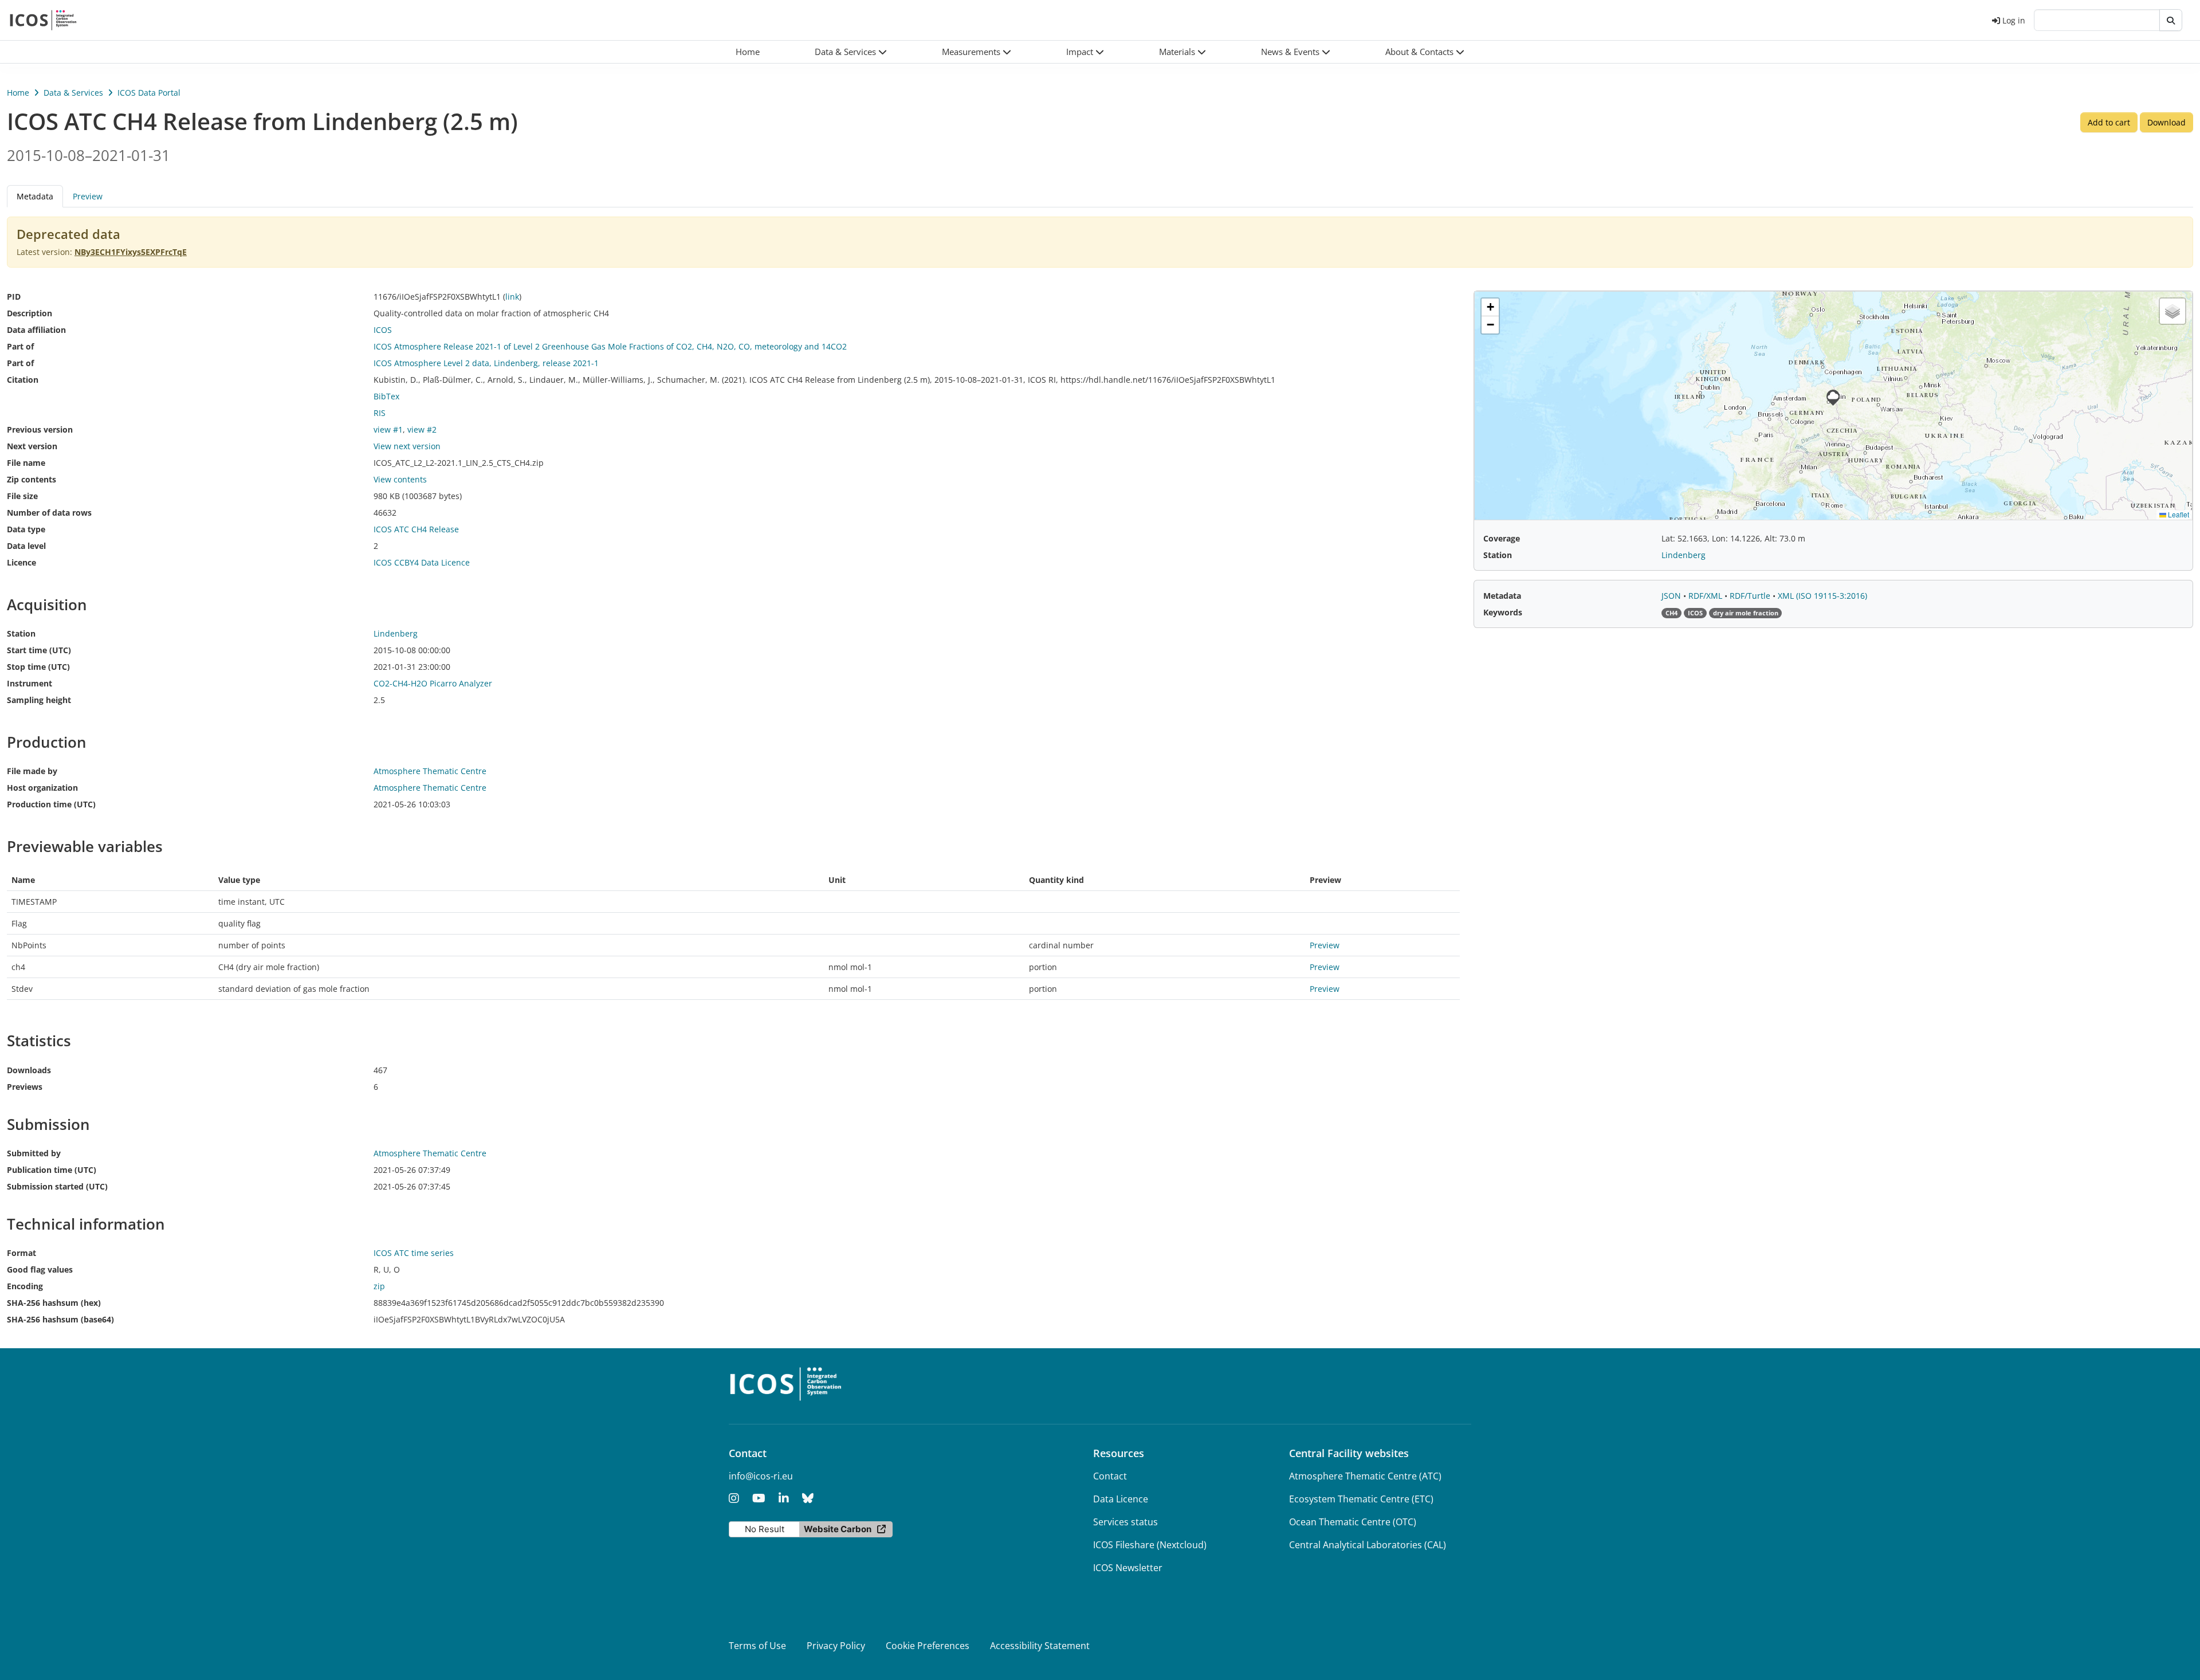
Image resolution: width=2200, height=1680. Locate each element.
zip (379, 1286)
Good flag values (40, 1269)
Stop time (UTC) (38, 667)
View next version (407, 446)
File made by (32, 771)
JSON (1672, 596)
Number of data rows (49, 513)
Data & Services (73, 93)
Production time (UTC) (51, 804)
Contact (1110, 1476)
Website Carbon (838, 1529)
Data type (26, 529)
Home (18, 93)
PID (14, 297)
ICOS (383, 330)
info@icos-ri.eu (761, 1476)
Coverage (1502, 538)
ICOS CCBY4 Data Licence (422, 562)
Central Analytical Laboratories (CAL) (1368, 1545)
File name (26, 463)
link (512, 297)
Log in (2014, 20)
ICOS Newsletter (1128, 1568)
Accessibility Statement (1040, 1646)
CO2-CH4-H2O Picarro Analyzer (433, 683)
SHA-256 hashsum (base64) (60, 1319)
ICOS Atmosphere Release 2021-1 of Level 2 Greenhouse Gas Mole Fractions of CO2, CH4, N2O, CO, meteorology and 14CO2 (610, 346)
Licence (21, 562)
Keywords (1503, 612)
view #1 (388, 429)
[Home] (43, 20)
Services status (1125, 1522)
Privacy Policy (836, 1646)
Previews (25, 1087)
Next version (32, 446)
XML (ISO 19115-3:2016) (1822, 596)
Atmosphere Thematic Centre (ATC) (1365, 1476)
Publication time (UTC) (52, 1170)
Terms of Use (757, 1646)
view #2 (422, 429)
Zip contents (32, 479)
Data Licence (1121, 1499)
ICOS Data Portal (149, 93)
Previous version (40, 429)
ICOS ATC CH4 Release (416, 529)
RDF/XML (1706, 596)
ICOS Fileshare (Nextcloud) (1150, 1545)
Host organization (42, 788)
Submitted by (34, 1153)
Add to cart (2109, 122)
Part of (20, 346)
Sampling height (39, 700)
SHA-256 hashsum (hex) (54, 1303)
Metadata (1502, 596)
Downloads (29, 1070)
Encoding (25, 1286)
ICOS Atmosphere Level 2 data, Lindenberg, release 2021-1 (486, 363)
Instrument (30, 683)
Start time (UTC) (39, 650)
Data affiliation (36, 330)
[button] (851, 52)
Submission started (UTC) (57, 1186)
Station (21, 633)
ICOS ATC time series (414, 1253)
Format (21, 1253)
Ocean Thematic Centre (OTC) (1353, 1522)
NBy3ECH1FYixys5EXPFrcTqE (131, 252)
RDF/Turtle (1751, 596)
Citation (23, 380)
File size (22, 496)
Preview (88, 196)
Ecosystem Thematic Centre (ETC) (1361, 1499)
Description (30, 313)
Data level (26, 546)
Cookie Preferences (928, 1646)
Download (2166, 122)
